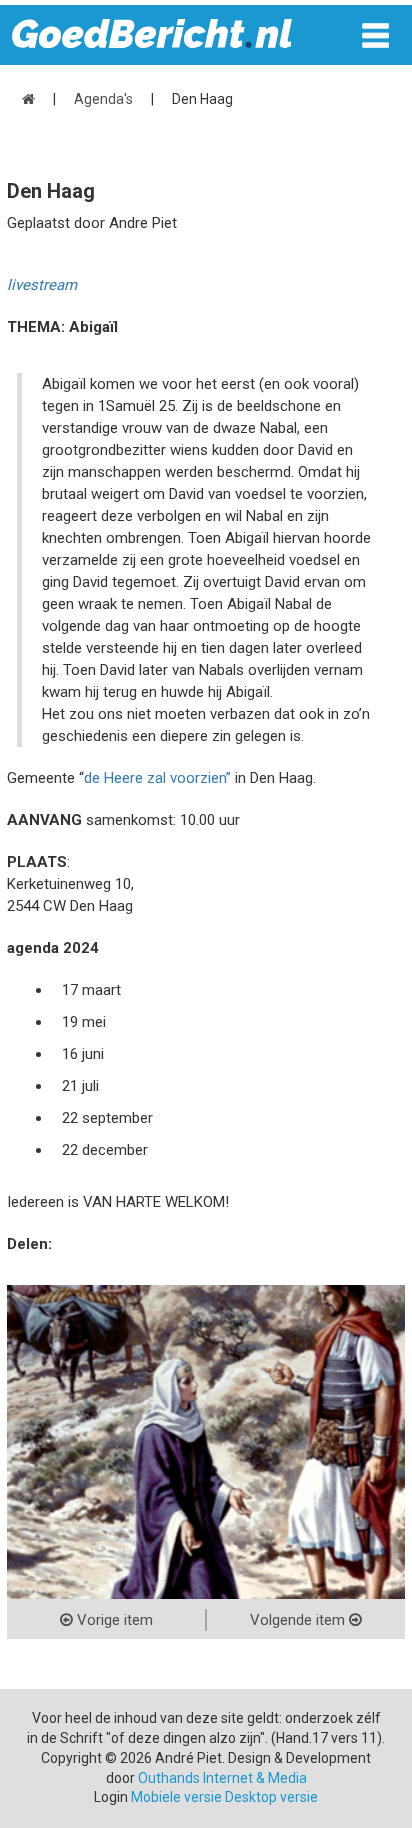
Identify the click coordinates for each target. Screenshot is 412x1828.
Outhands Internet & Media (222, 1778)
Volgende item (299, 1620)
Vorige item (113, 1620)
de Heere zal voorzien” (157, 778)
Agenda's (103, 99)
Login (111, 1797)
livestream (42, 285)
